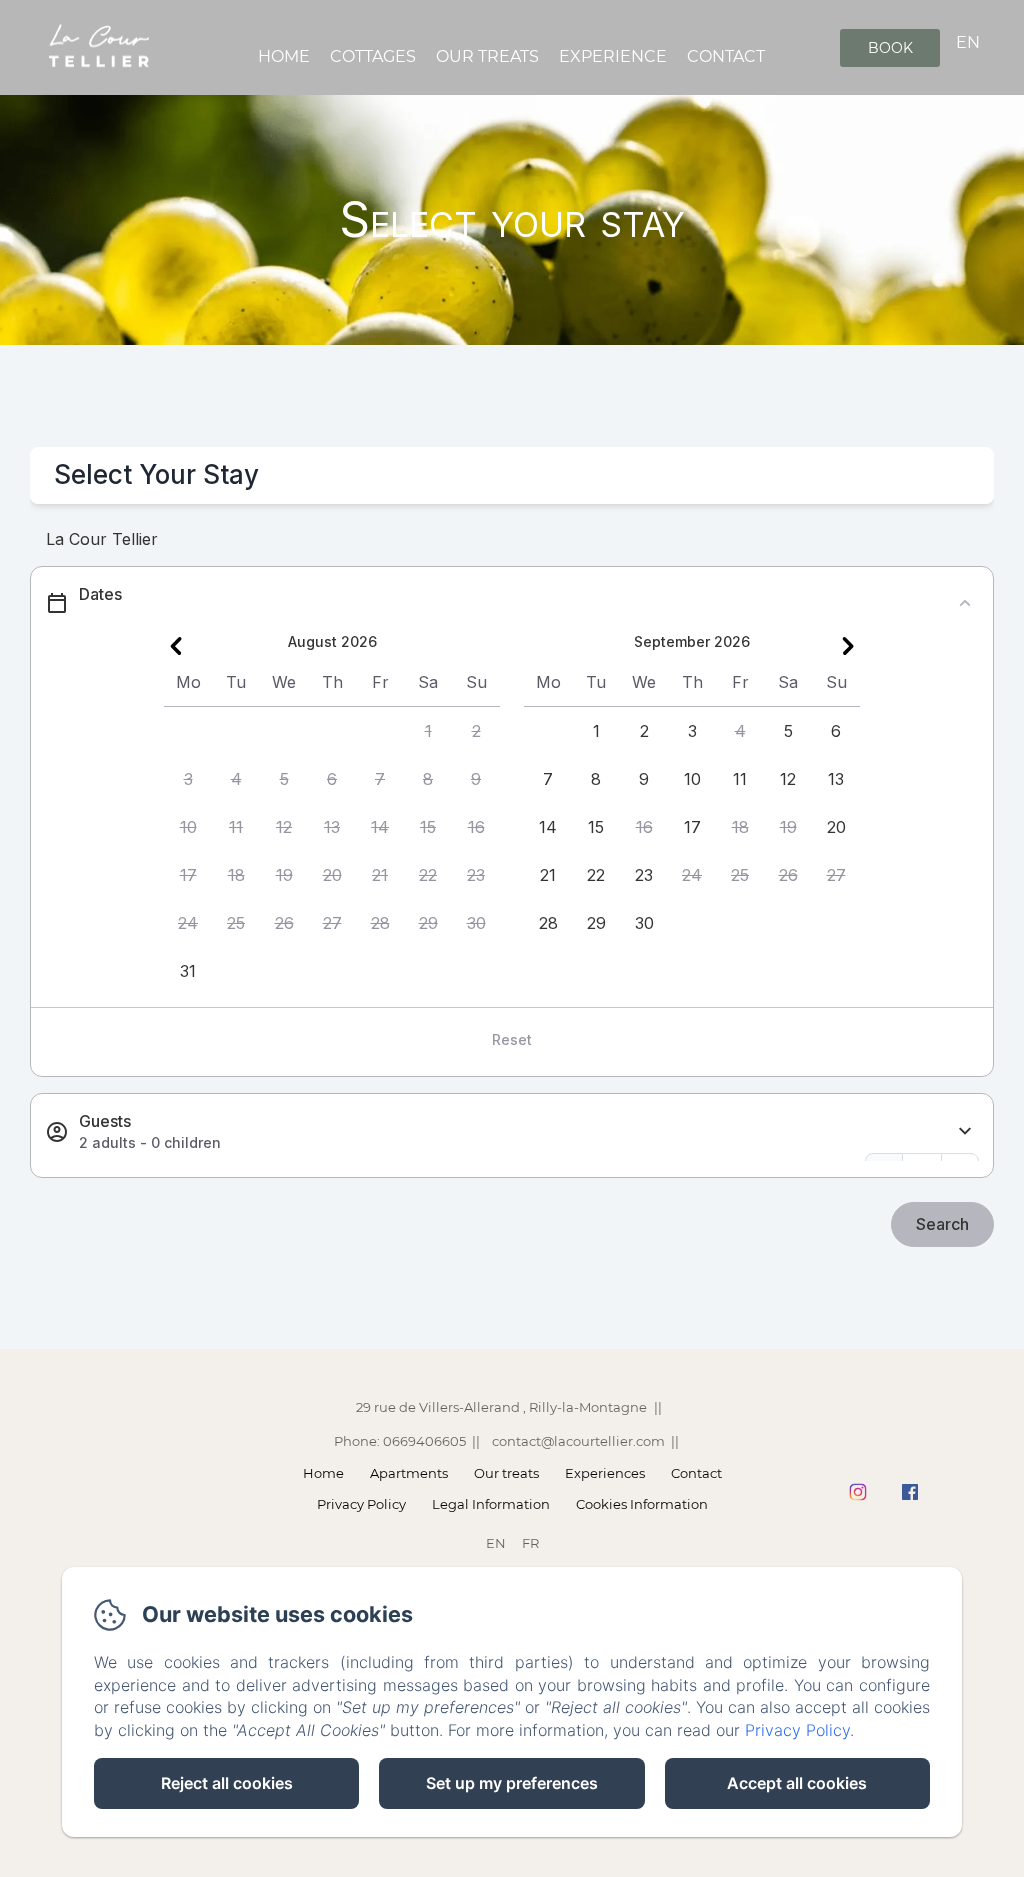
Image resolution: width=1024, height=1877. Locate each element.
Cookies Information (642, 1504)
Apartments (409, 1473)
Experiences (605, 1473)
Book (890, 48)
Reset (512, 1039)
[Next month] (848, 646)
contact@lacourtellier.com (578, 1441)
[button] (428, 731)
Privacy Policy (361, 1504)
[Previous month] (176, 646)
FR (530, 1543)
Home (284, 56)
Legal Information (491, 1504)
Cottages (373, 56)
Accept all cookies (797, 1783)
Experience (613, 56)
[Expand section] (965, 1131)
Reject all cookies (227, 1783)
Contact (726, 56)
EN (496, 1543)
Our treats (487, 56)
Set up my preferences (512, 1783)
